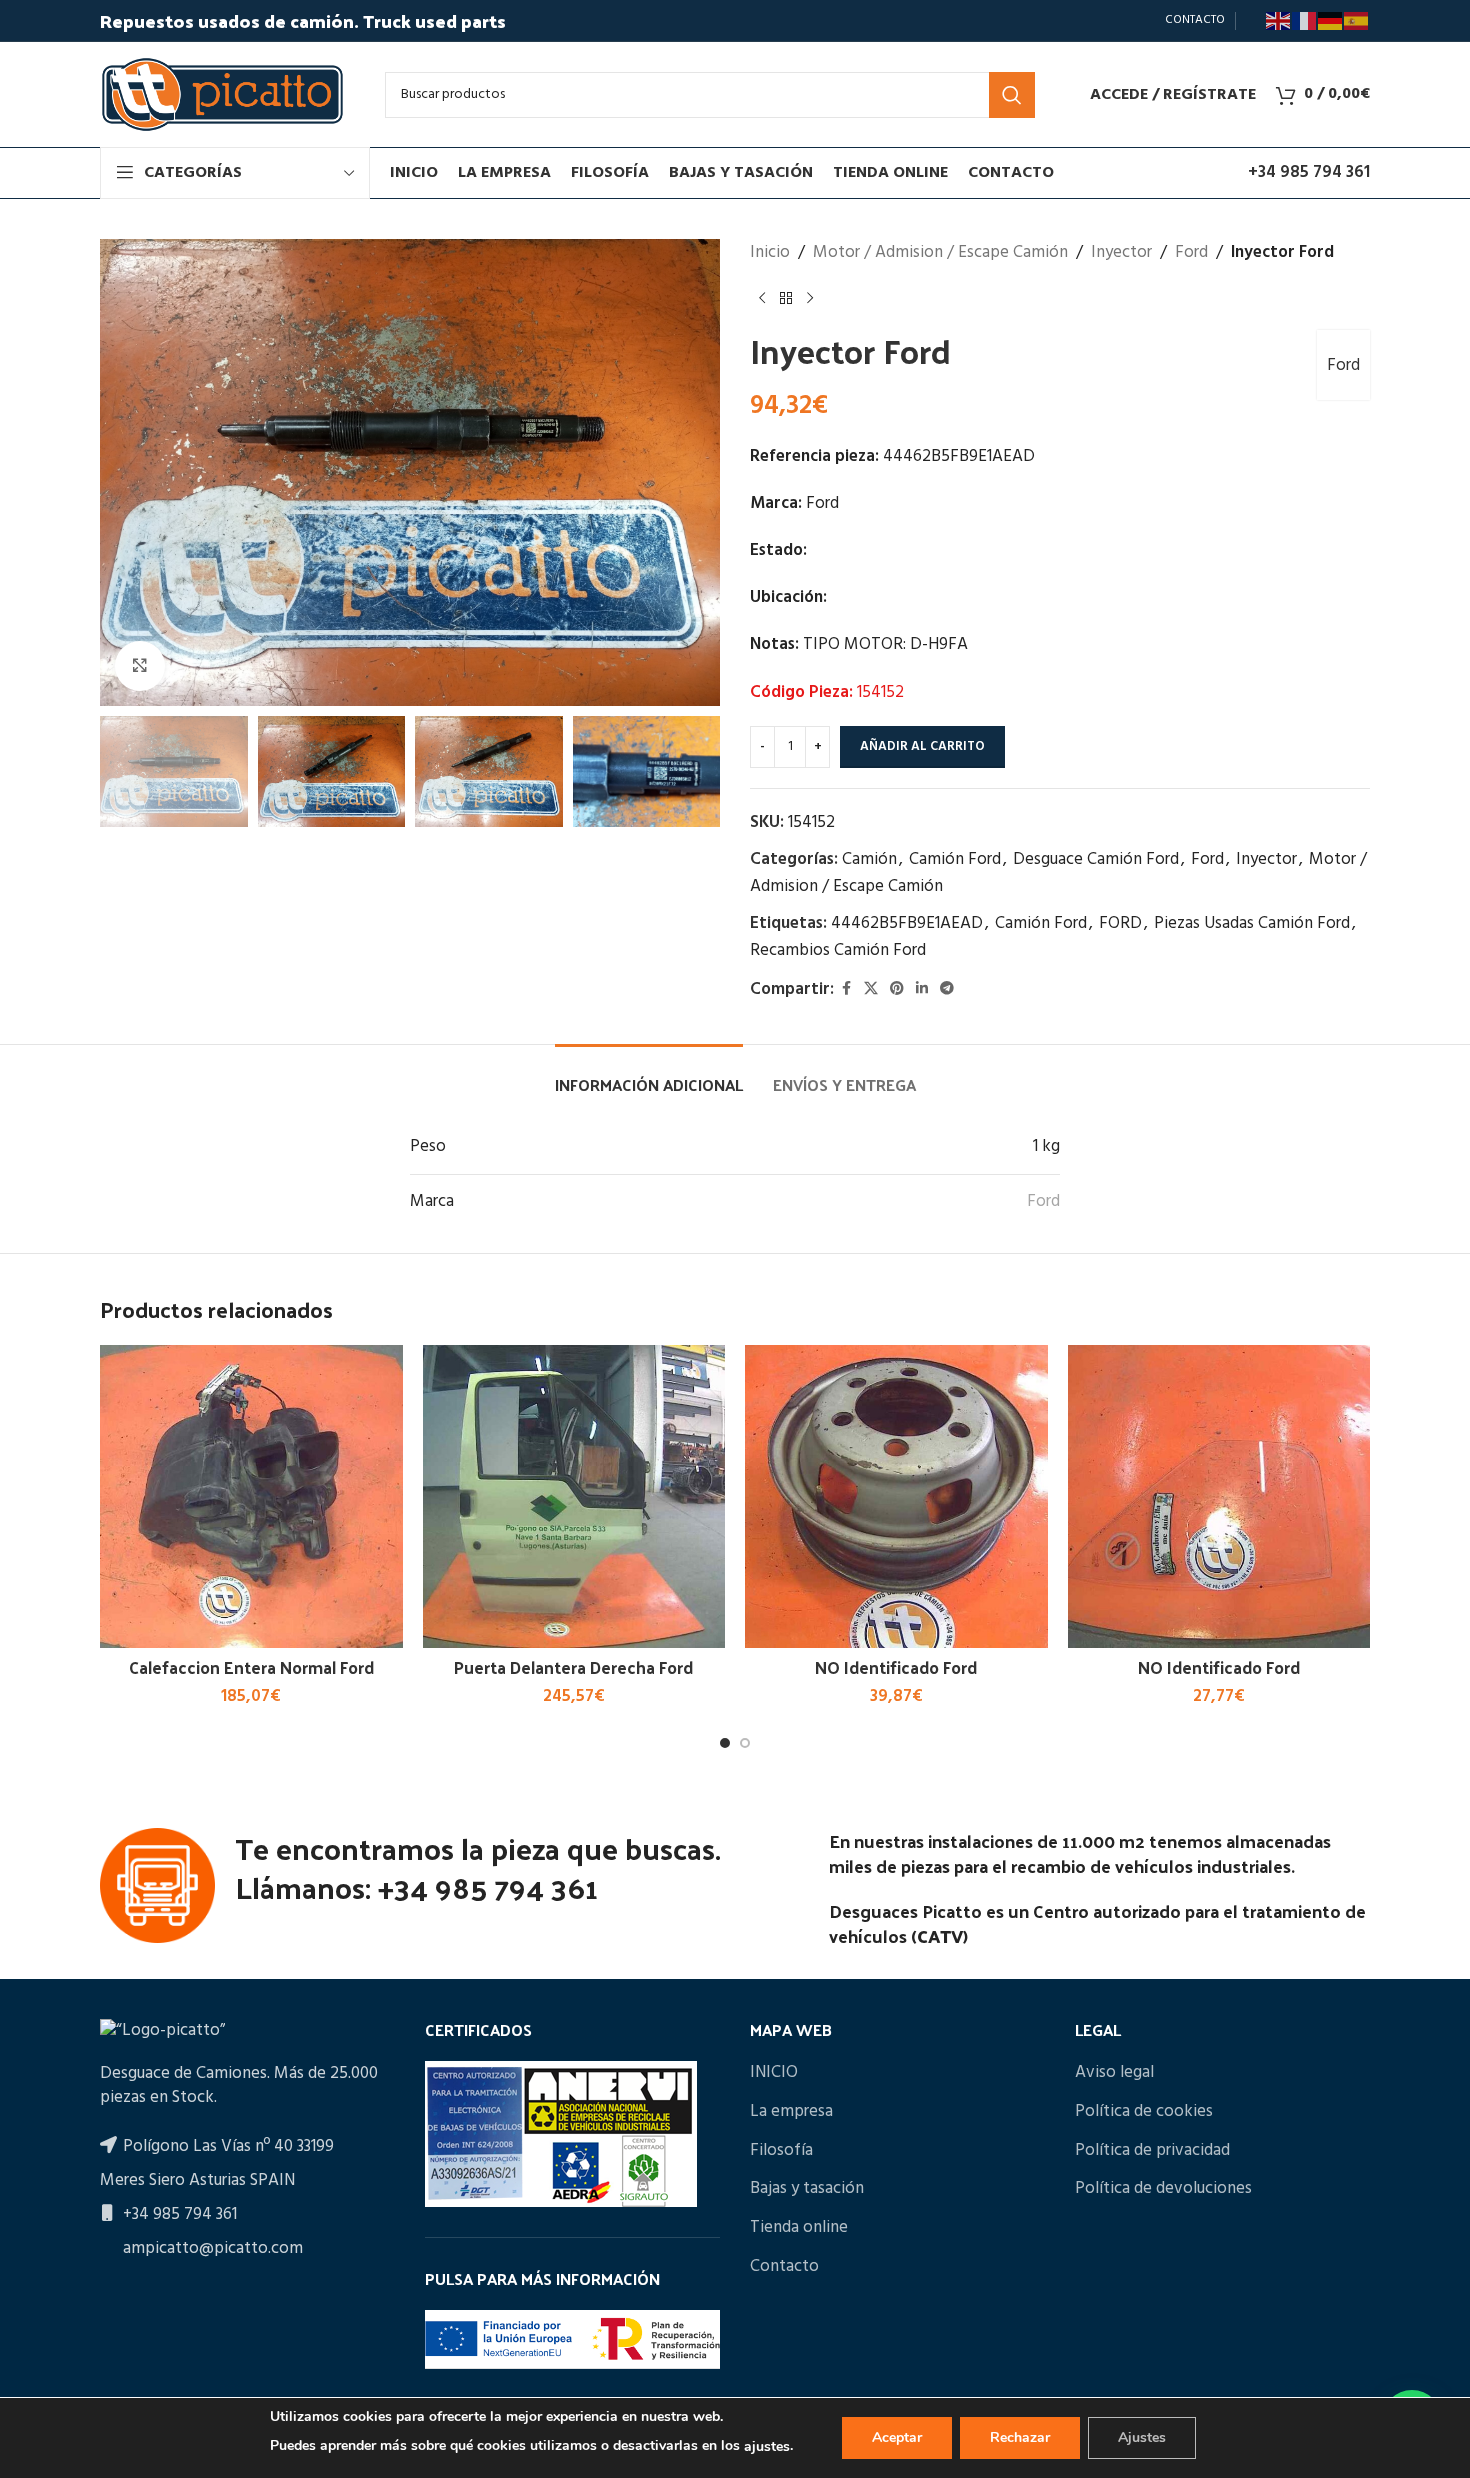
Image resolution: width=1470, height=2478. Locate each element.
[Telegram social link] (947, 989)
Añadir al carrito (922, 746)
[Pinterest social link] (897, 989)
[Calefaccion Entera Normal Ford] (251, 1496)
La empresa (791, 2112)
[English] (1279, 21)
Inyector (1121, 252)
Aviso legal (1114, 2073)
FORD (1120, 923)
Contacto (784, 2267)
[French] (1305, 21)
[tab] (649, 1074)
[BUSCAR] (1012, 95)
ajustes (767, 2446)
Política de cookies (1144, 2112)
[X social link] (871, 989)
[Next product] (810, 298)
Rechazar (1020, 2437)
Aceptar (897, 2437)
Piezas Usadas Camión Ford (1252, 923)
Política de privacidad (1152, 2151)
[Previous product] (762, 298)
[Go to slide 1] (725, 1743)
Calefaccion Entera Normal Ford (251, 1667)
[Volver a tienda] (786, 298)
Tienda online (799, 2228)
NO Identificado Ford (896, 1667)
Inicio (770, 252)
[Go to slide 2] (745, 1743)
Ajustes (1142, 2437)
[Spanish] (1357, 21)
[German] (1331, 21)
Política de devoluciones (1163, 2189)
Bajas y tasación (807, 2189)
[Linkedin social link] (922, 989)
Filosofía (781, 2151)
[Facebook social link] (846, 989)
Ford (1191, 252)
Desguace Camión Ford (1096, 859)
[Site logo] (222, 94)
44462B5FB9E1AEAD (907, 923)
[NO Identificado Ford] (896, 1496)
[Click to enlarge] (140, 666)
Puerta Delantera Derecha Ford (573, 1667)
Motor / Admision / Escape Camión (940, 252)
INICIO (774, 2073)
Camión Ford (955, 859)
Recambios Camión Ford (838, 950)
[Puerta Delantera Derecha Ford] (574, 1496)
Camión (869, 859)
